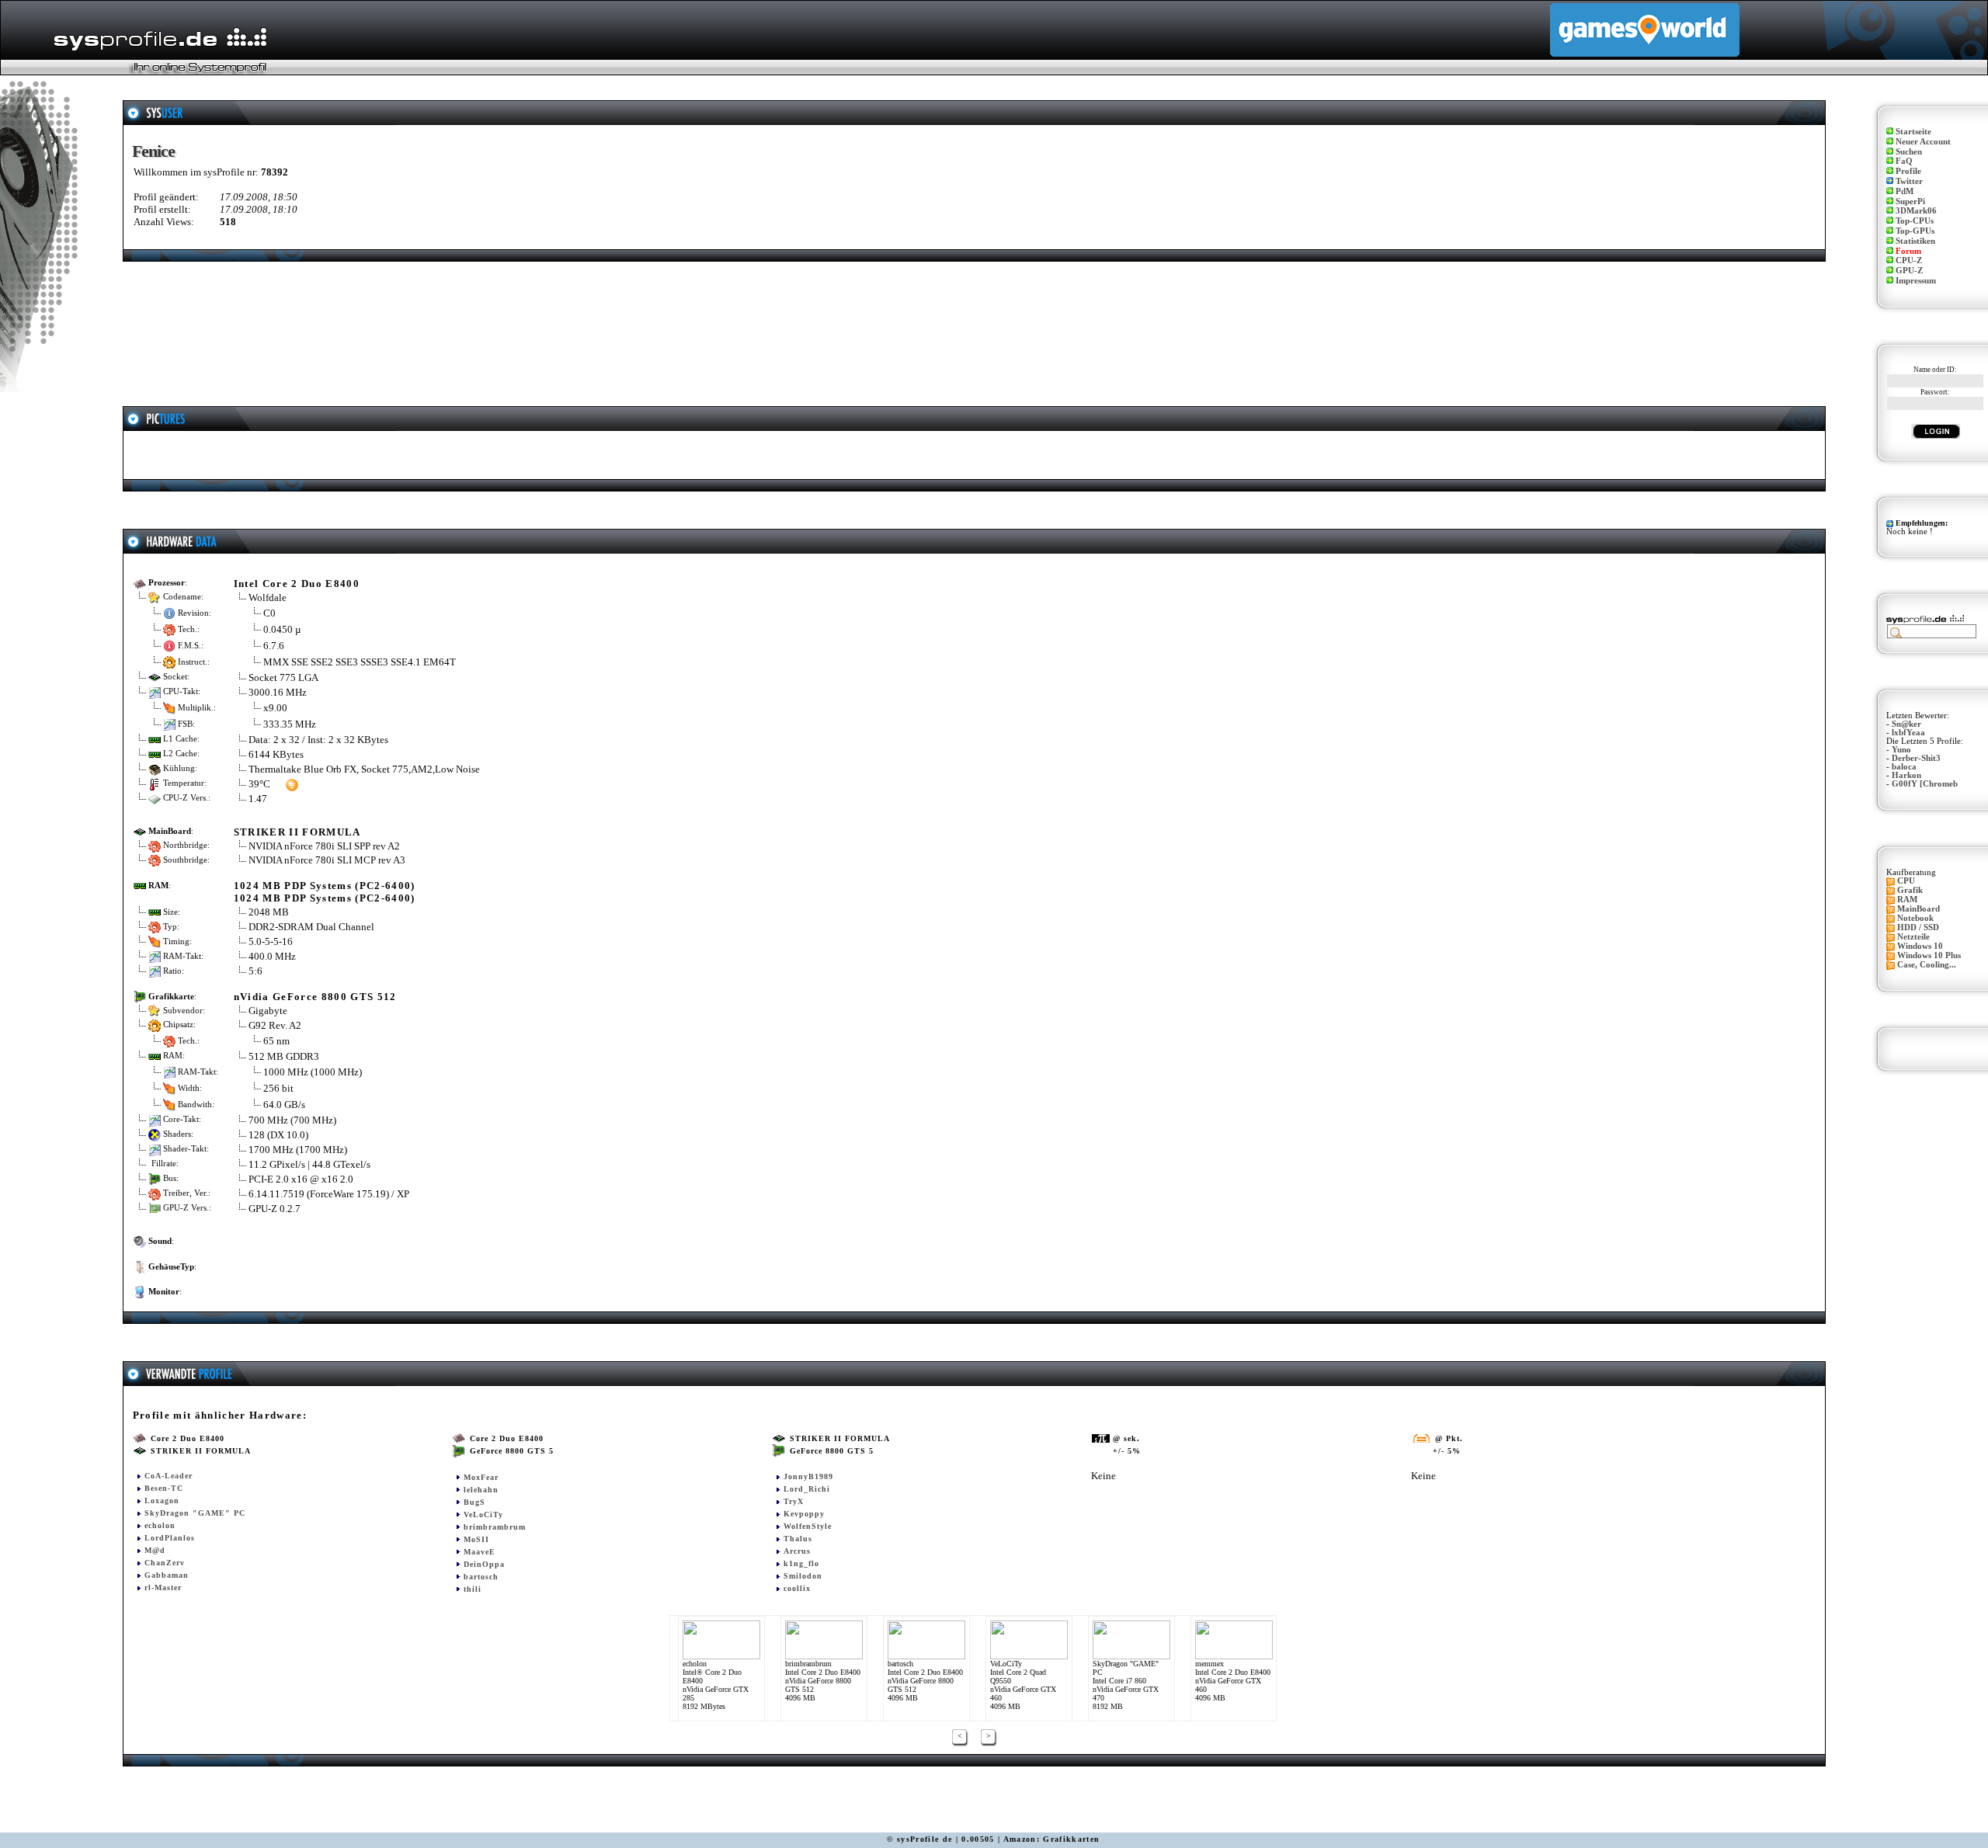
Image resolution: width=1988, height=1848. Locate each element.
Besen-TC (164, 1488)
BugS (474, 1502)
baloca (1904, 767)
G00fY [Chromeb (1925, 784)
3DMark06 (1916, 211)
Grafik (1910, 890)
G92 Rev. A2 (276, 1025)
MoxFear (481, 1477)
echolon (160, 1525)
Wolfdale (268, 597)
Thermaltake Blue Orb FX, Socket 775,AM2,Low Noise (364, 769)
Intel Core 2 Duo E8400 (297, 584)
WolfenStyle (808, 1526)
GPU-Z (1909, 271)
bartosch (481, 1577)
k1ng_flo (801, 1563)
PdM (1905, 191)
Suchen (1909, 152)
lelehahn (481, 1490)
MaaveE (480, 1552)
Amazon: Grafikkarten (1052, 1839)
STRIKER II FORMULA (297, 832)
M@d (155, 1550)
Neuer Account (1923, 142)
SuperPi (1910, 201)
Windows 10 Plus (1929, 955)
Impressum (1916, 281)
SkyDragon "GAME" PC (195, 1513)
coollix (797, 1588)
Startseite (1913, 132)
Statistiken (1915, 241)
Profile (1908, 171)
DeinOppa (484, 1564)
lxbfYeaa (1908, 733)
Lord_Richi (807, 1489)
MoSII (476, 1539)
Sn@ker (1906, 724)
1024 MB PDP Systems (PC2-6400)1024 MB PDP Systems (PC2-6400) (325, 892)
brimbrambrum (495, 1527)
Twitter (1909, 181)
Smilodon (803, 1576)
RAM (1907, 900)
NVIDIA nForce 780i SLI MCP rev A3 (327, 860)
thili (473, 1589)
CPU (1906, 881)
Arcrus (797, 1551)
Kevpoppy (804, 1514)
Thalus (798, 1539)
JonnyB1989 (808, 1476)
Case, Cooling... (1927, 965)
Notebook (1915, 918)
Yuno (1901, 750)
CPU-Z (1909, 261)
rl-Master (163, 1587)
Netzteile (1913, 937)
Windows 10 (1920, 946)
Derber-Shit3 (1916, 758)
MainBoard (1918, 909)
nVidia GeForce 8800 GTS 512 (315, 997)
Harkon (1906, 775)
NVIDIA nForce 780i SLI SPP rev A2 (324, 846)
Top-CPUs (1915, 221)
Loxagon (162, 1501)
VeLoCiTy (483, 1515)
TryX (794, 1501)
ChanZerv (165, 1563)
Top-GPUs (1915, 231)
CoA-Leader (169, 1476)
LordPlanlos (170, 1538)
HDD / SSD (1918, 927)
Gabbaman (167, 1575)
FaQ (1904, 161)
